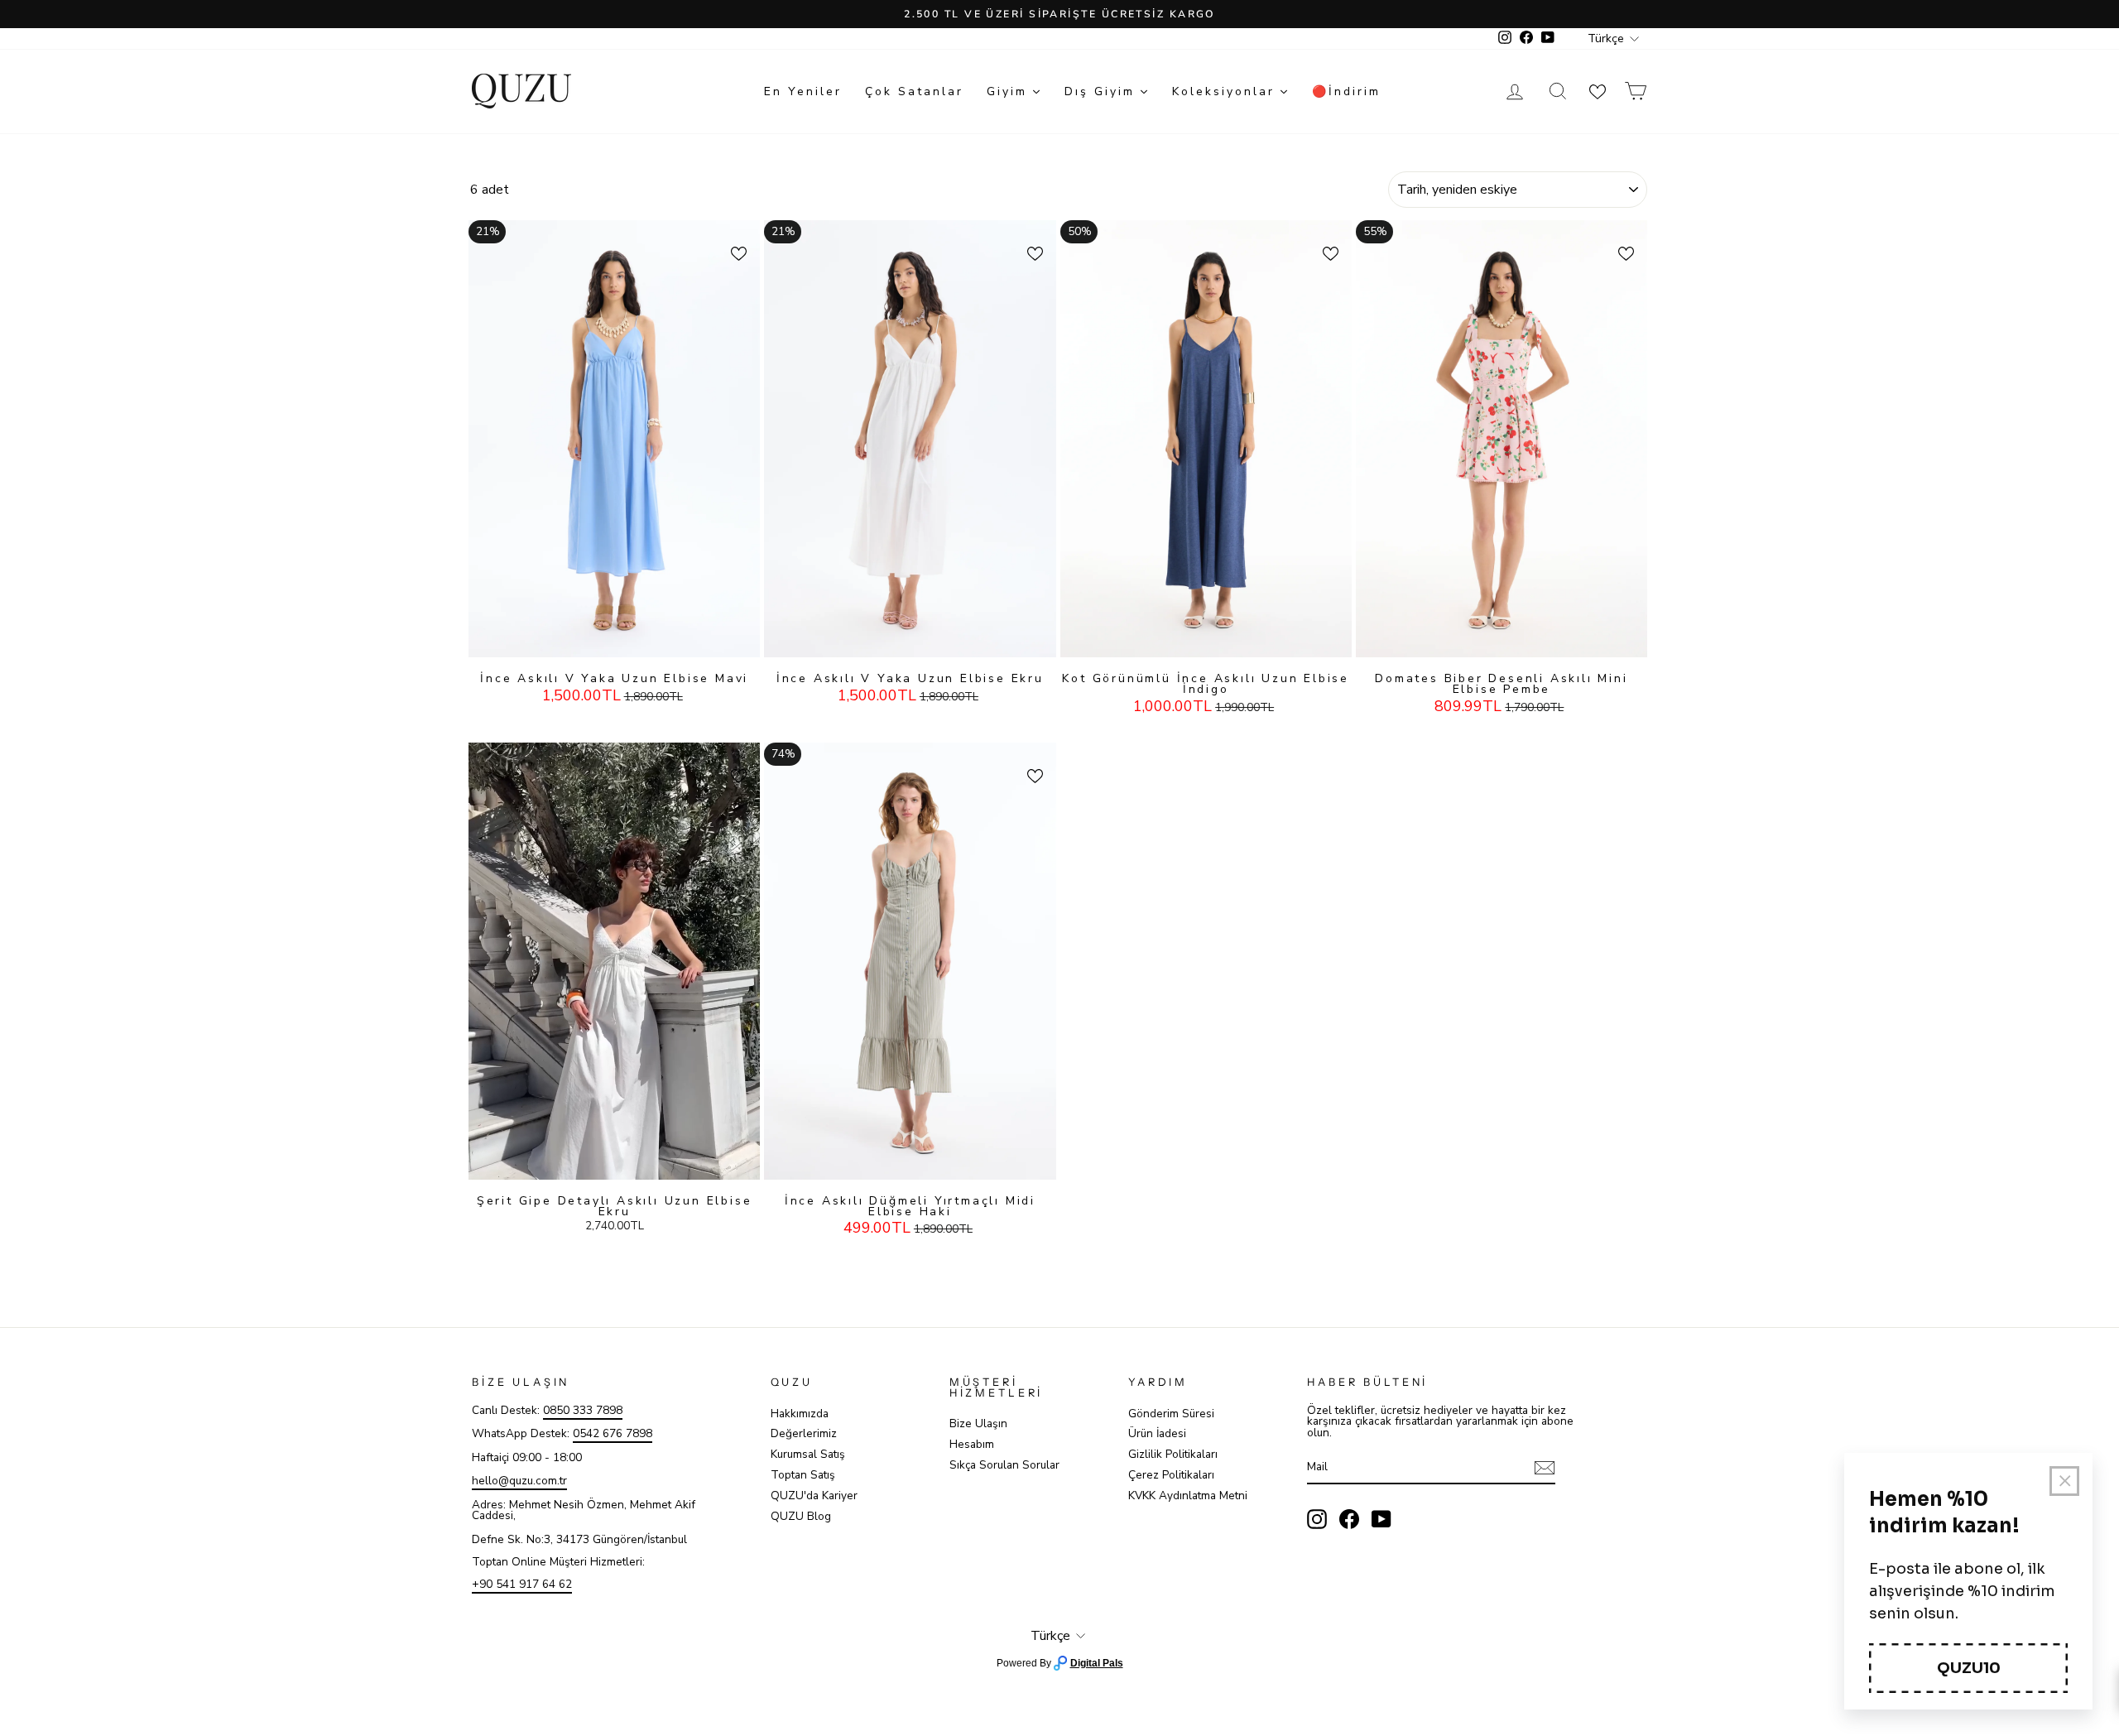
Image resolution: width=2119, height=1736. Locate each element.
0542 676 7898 (613, 1433)
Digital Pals (1097, 1663)
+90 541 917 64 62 (522, 1584)
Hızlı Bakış (614, 641)
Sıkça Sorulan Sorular (1004, 1465)
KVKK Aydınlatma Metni (1188, 1496)
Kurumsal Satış (808, 1454)
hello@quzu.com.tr (519, 1481)
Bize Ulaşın (978, 1423)
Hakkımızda (800, 1414)
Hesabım (972, 1444)
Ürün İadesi (1157, 1433)
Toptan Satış (803, 1475)
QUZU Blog (801, 1516)
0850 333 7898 (583, 1410)
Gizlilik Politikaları (1173, 1454)
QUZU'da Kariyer (814, 1496)
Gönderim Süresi (1171, 1414)
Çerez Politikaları (1171, 1475)
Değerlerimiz (804, 1433)
